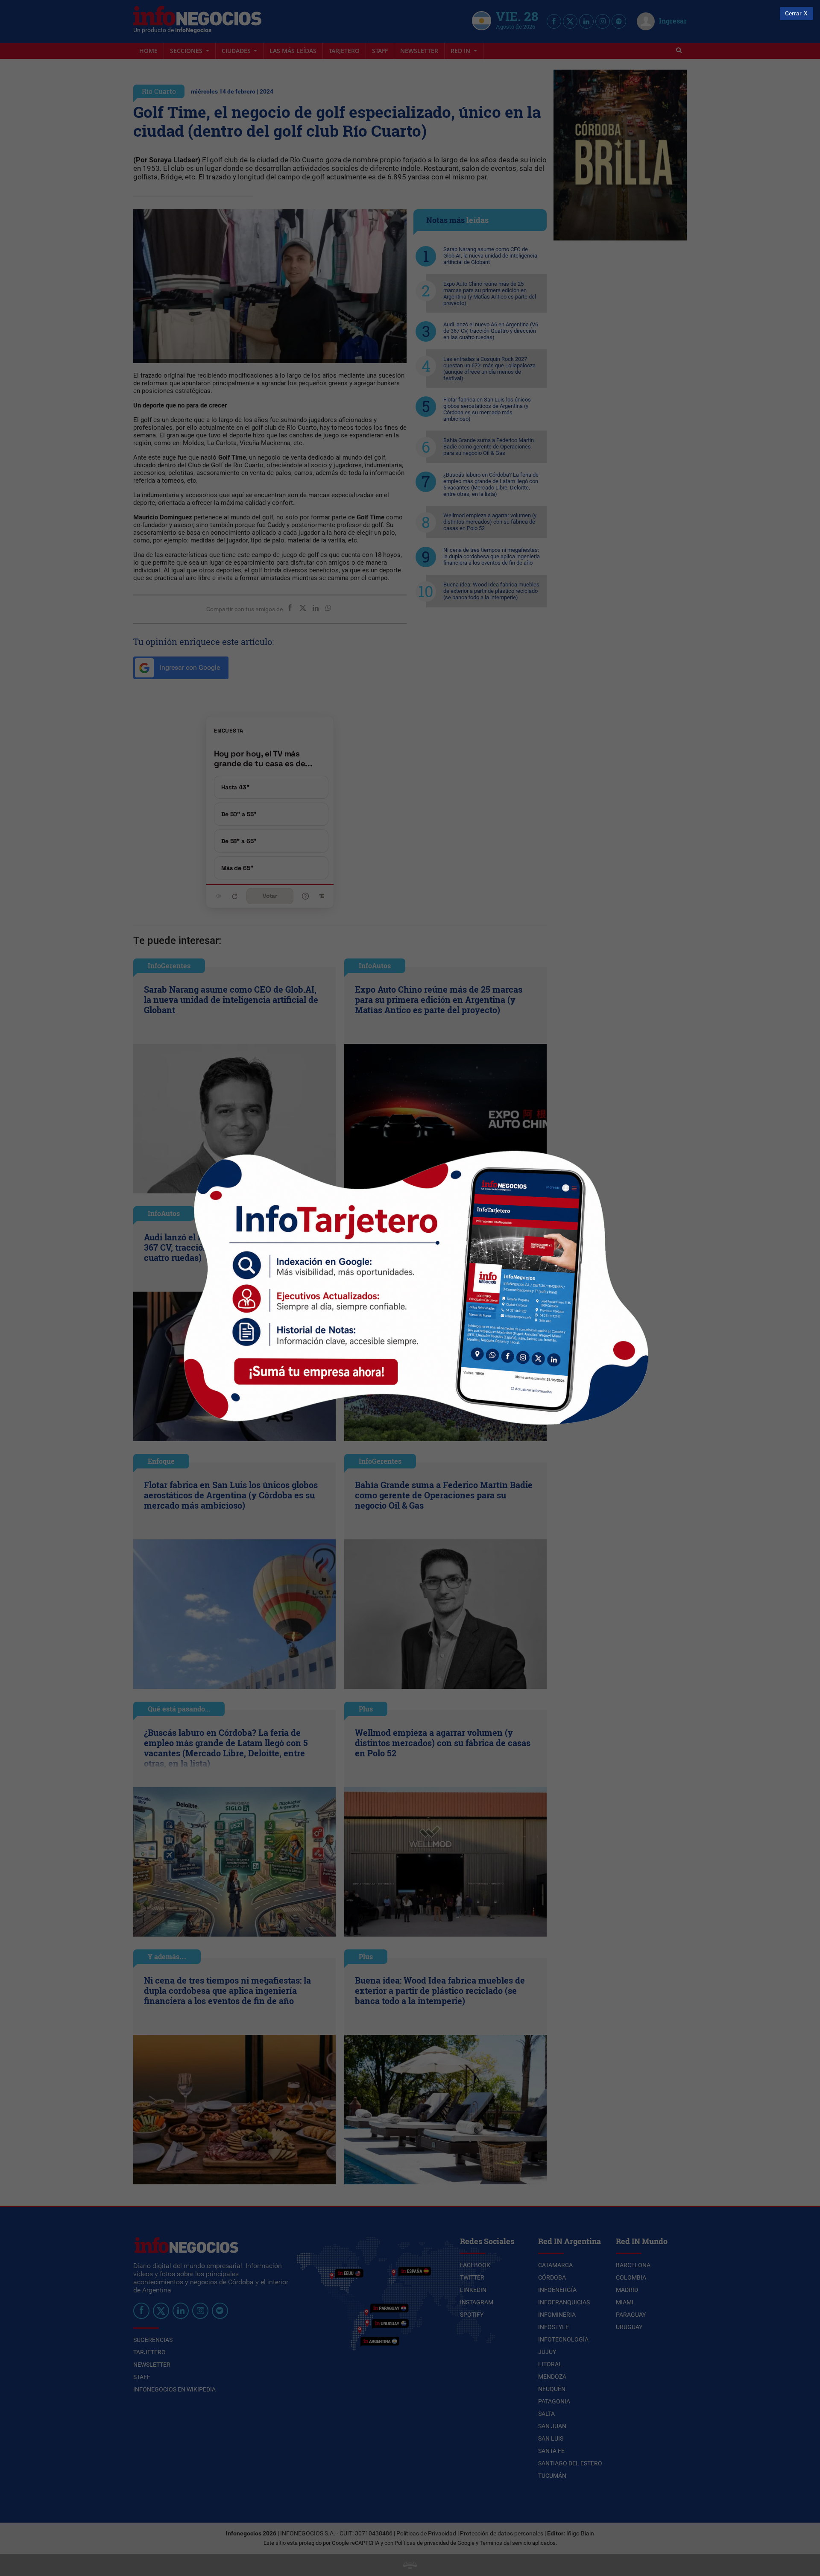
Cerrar (793, 13)
